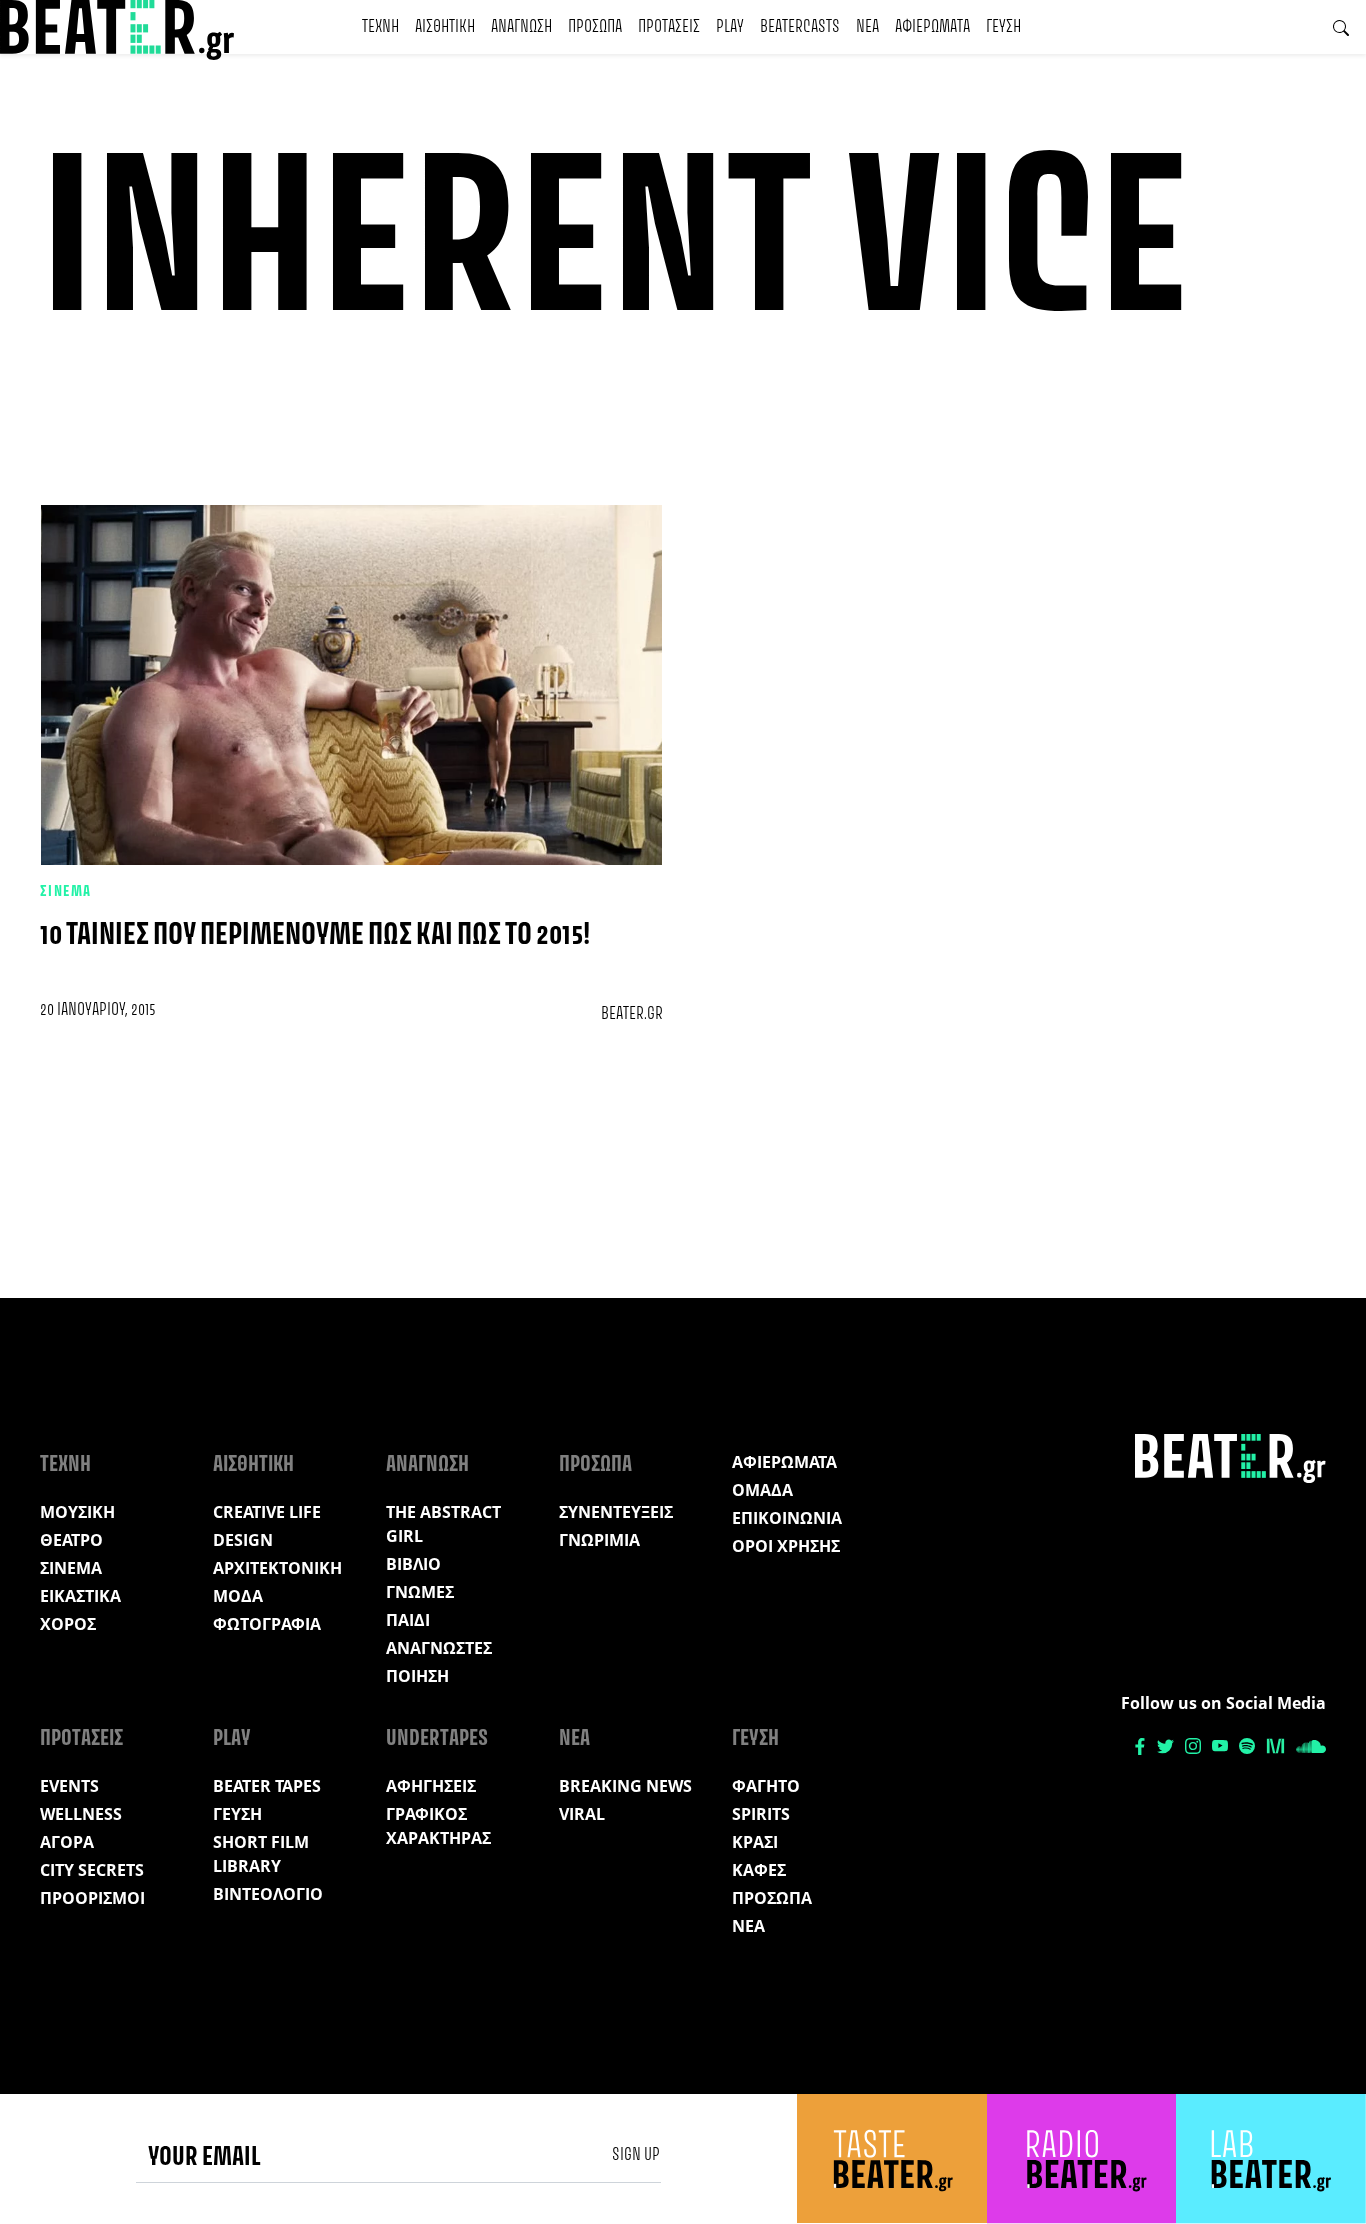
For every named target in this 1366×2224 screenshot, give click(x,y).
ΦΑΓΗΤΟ (766, 1786)
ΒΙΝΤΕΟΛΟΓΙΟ (268, 1894)
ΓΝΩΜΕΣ (420, 1592)
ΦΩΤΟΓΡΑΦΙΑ (267, 1624)
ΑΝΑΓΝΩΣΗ (521, 27)
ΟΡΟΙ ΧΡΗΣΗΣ (786, 1546)
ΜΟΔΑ (238, 1596)
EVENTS (69, 1786)
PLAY (730, 27)
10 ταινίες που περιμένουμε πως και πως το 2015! (315, 935)
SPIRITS (761, 1814)
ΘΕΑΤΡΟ (71, 1540)
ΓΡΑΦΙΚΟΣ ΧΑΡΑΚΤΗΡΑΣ (438, 1826)
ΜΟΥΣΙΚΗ (77, 1512)
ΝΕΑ (867, 27)
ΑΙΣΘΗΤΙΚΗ (445, 27)
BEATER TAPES (267, 1786)
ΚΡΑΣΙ (755, 1842)
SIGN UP (636, 2155)
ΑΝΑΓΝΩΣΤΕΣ (439, 1648)
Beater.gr (632, 1014)
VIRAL (582, 1814)
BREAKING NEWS (625, 1786)
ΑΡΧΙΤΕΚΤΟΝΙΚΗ (277, 1568)
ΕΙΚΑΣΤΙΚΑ (80, 1596)
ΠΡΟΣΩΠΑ (595, 27)
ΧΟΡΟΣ (68, 1624)
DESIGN (243, 1540)
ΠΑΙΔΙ (408, 1620)
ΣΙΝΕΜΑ (66, 892)
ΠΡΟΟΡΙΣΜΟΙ (92, 1898)
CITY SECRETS (92, 1870)
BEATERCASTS (800, 27)
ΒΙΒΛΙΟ (413, 1564)
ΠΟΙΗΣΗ (417, 1676)
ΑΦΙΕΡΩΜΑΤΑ (932, 27)
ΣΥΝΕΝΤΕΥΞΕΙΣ (616, 1512)
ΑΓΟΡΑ (67, 1842)
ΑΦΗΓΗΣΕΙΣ (431, 1786)
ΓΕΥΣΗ (1003, 27)
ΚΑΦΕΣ (759, 1870)
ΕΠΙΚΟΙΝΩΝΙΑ (787, 1518)
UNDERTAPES (437, 1739)
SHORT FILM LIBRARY (261, 1854)
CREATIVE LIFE (267, 1512)
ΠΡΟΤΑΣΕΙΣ (669, 27)
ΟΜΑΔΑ (762, 1490)
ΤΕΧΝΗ (380, 27)
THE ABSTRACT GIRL (443, 1524)
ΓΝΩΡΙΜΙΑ (599, 1540)
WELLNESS (81, 1814)
